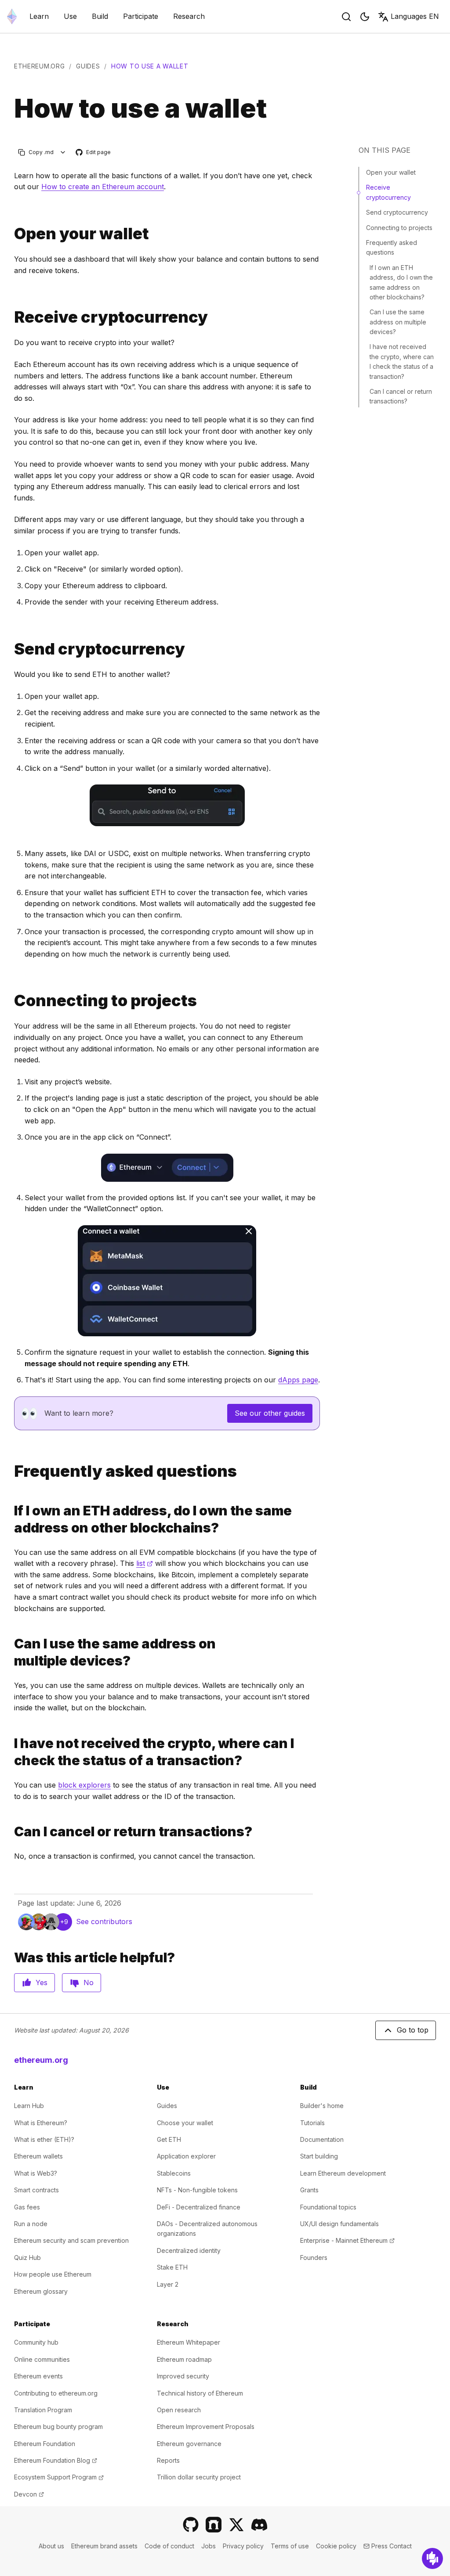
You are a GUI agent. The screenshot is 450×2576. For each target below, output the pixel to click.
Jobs (209, 2546)
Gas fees (27, 2207)
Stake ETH (172, 2267)
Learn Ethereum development (343, 2173)
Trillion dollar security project (199, 2477)
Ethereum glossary (41, 2291)
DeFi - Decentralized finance (199, 2207)
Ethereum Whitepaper (189, 2342)
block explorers (84, 1785)
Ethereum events (38, 2376)
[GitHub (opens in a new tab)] (191, 2525)
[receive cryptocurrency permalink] (11, 317)
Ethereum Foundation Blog (56, 2460)
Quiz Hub (27, 2258)
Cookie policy (336, 2546)
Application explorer (186, 2156)
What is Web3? (36, 2173)
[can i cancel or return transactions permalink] (11, 1832)
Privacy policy (243, 2546)
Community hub (36, 2342)
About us (51, 2546)
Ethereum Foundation (45, 2444)
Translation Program (43, 2410)
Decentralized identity (189, 2250)
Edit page (94, 153)
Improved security (183, 2376)
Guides (88, 66)
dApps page (298, 1380)
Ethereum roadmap (184, 2359)
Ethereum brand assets (104, 2546)
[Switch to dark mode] (365, 17)
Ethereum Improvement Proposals (206, 2427)
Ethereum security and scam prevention (71, 2240)
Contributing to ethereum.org (56, 2393)
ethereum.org (39, 66)
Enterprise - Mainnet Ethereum (347, 2240)
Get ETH (169, 2139)
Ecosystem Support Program (59, 2477)
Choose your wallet (185, 2123)
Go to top (413, 2030)
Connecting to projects (399, 228)
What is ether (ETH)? (44, 2139)
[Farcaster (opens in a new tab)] (214, 2525)
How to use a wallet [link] (150, 66)
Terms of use (290, 2546)
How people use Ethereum (53, 2274)
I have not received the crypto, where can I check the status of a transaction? (402, 361)
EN (415, 16)
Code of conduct (169, 2546)
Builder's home (322, 2106)
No (89, 1982)
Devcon (29, 2494)
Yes (42, 1982)
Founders (314, 2258)
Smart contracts (36, 2190)
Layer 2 (168, 2284)
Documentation (322, 2139)
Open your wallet (391, 172)
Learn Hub (29, 2106)
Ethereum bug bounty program (58, 2427)
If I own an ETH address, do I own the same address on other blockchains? (401, 282)
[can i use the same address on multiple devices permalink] (11, 1652)
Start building (319, 2156)
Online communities (42, 2359)
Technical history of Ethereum (200, 2393)
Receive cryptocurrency (388, 192)
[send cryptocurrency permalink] (11, 649)
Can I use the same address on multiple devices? (398, 322)
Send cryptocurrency (397, 212)
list (145, 1563)
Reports (168, 2460)
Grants (309, 2190)
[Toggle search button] (346, 17)
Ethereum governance (189, 2444)
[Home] (12, 16)
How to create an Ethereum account (103, 187)
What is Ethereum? (41, 2123)
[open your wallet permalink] (11, 234)
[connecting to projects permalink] (11, 1001)
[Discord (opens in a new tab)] (259, 2525)
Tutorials (312, 2123)
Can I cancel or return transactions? (401, 396)
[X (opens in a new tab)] (236, 2525)
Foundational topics (328, 2207)
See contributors (104, 1921)
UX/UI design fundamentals (339, 2224)
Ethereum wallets (38, 2156)
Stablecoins (174, 2173)
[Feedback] (432, 2558)
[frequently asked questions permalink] (11, 1471)
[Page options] (63, 152)
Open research (179, 2410)
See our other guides (270, 1413)
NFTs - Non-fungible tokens (197, 2190)
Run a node (31, 2224)
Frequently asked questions (392, 247)
